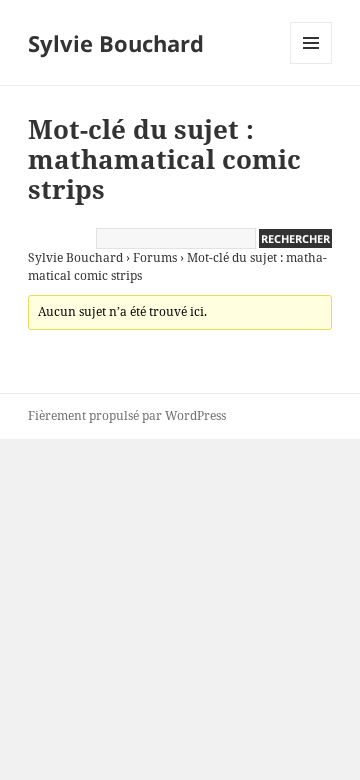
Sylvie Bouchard (116, 43)
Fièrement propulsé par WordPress (127, 415)
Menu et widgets (311, 63)
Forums (155, 257)
